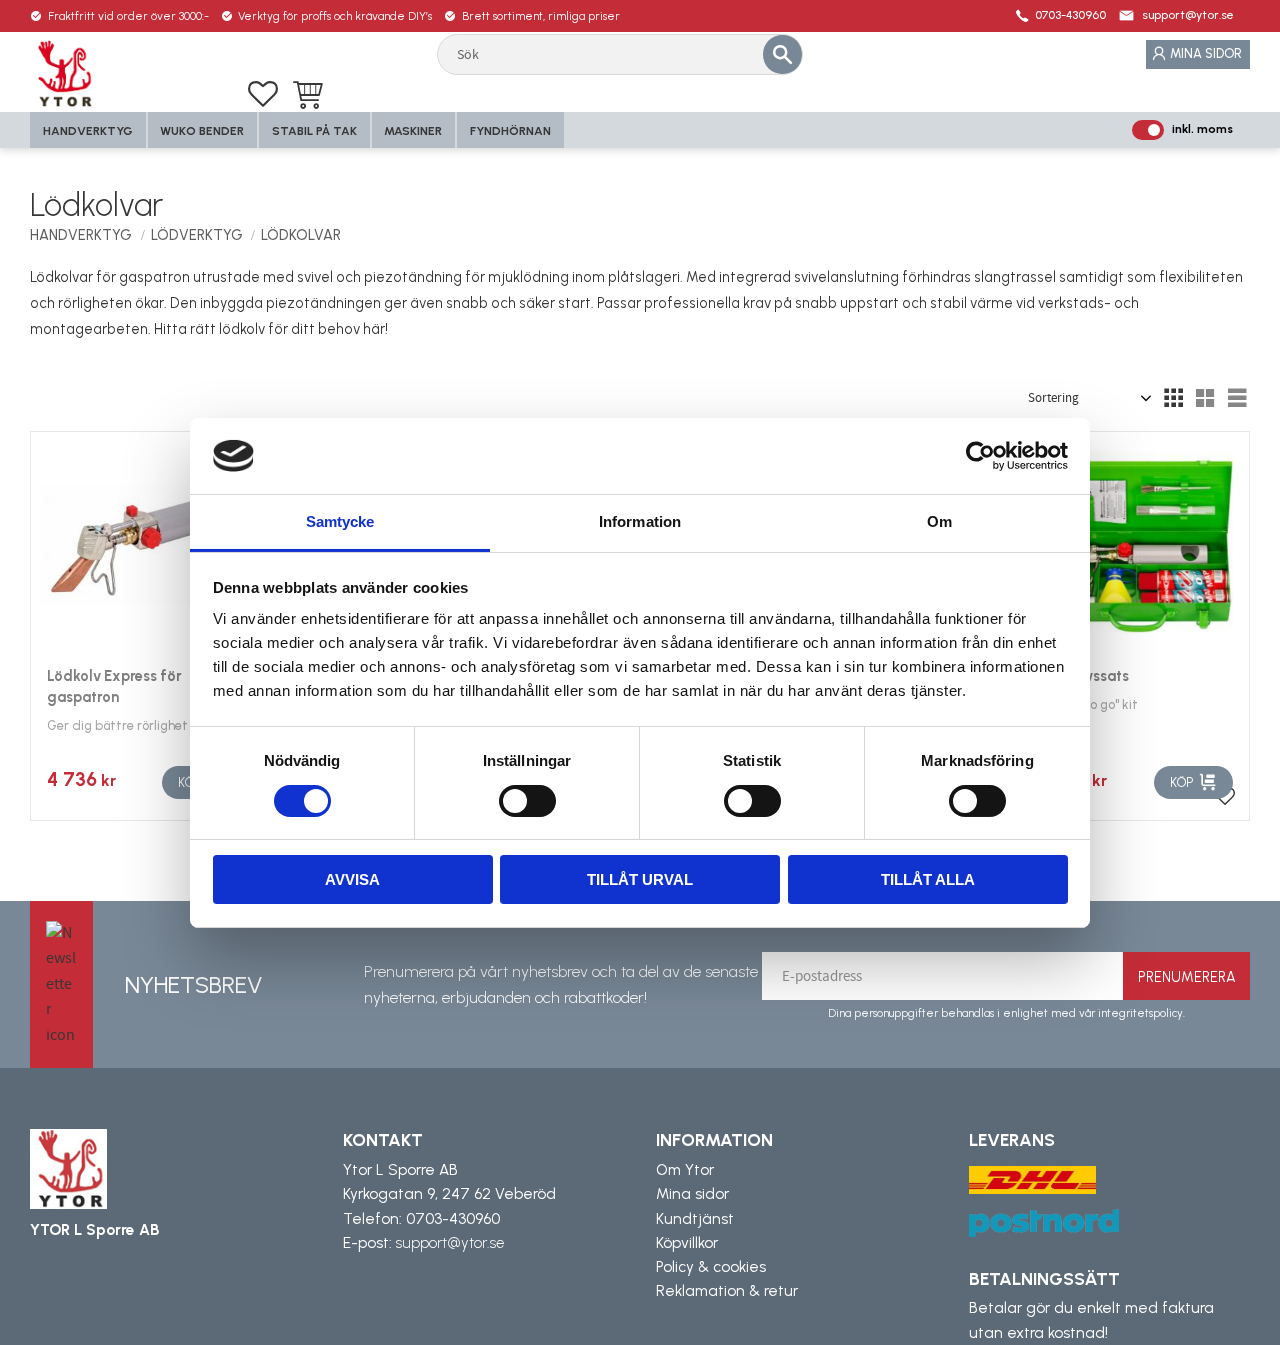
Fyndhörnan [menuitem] (510, 131)
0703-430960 (1070, 15)
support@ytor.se (1188, 15)
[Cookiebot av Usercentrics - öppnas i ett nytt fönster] (980, 456)
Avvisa (352, 879)
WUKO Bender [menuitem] (202, 131)
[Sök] (782, 54)
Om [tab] (939, 521)
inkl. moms (1202, 129)
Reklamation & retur (727, 1291)
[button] (263, 94)
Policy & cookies (711, 1267)
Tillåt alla (928, 879)
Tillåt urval (640, 879)
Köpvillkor (687, 1243)
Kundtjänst (695, 1219)
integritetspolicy (1140, 1013)
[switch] (527, 801)
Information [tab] (640, 521)
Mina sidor (692, 1194)
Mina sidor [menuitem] (1206, 53)
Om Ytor (685, 1170)
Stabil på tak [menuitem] (314, 131)
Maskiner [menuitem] (413, 131)
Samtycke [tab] (340, 521)
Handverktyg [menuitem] (88, 131)
